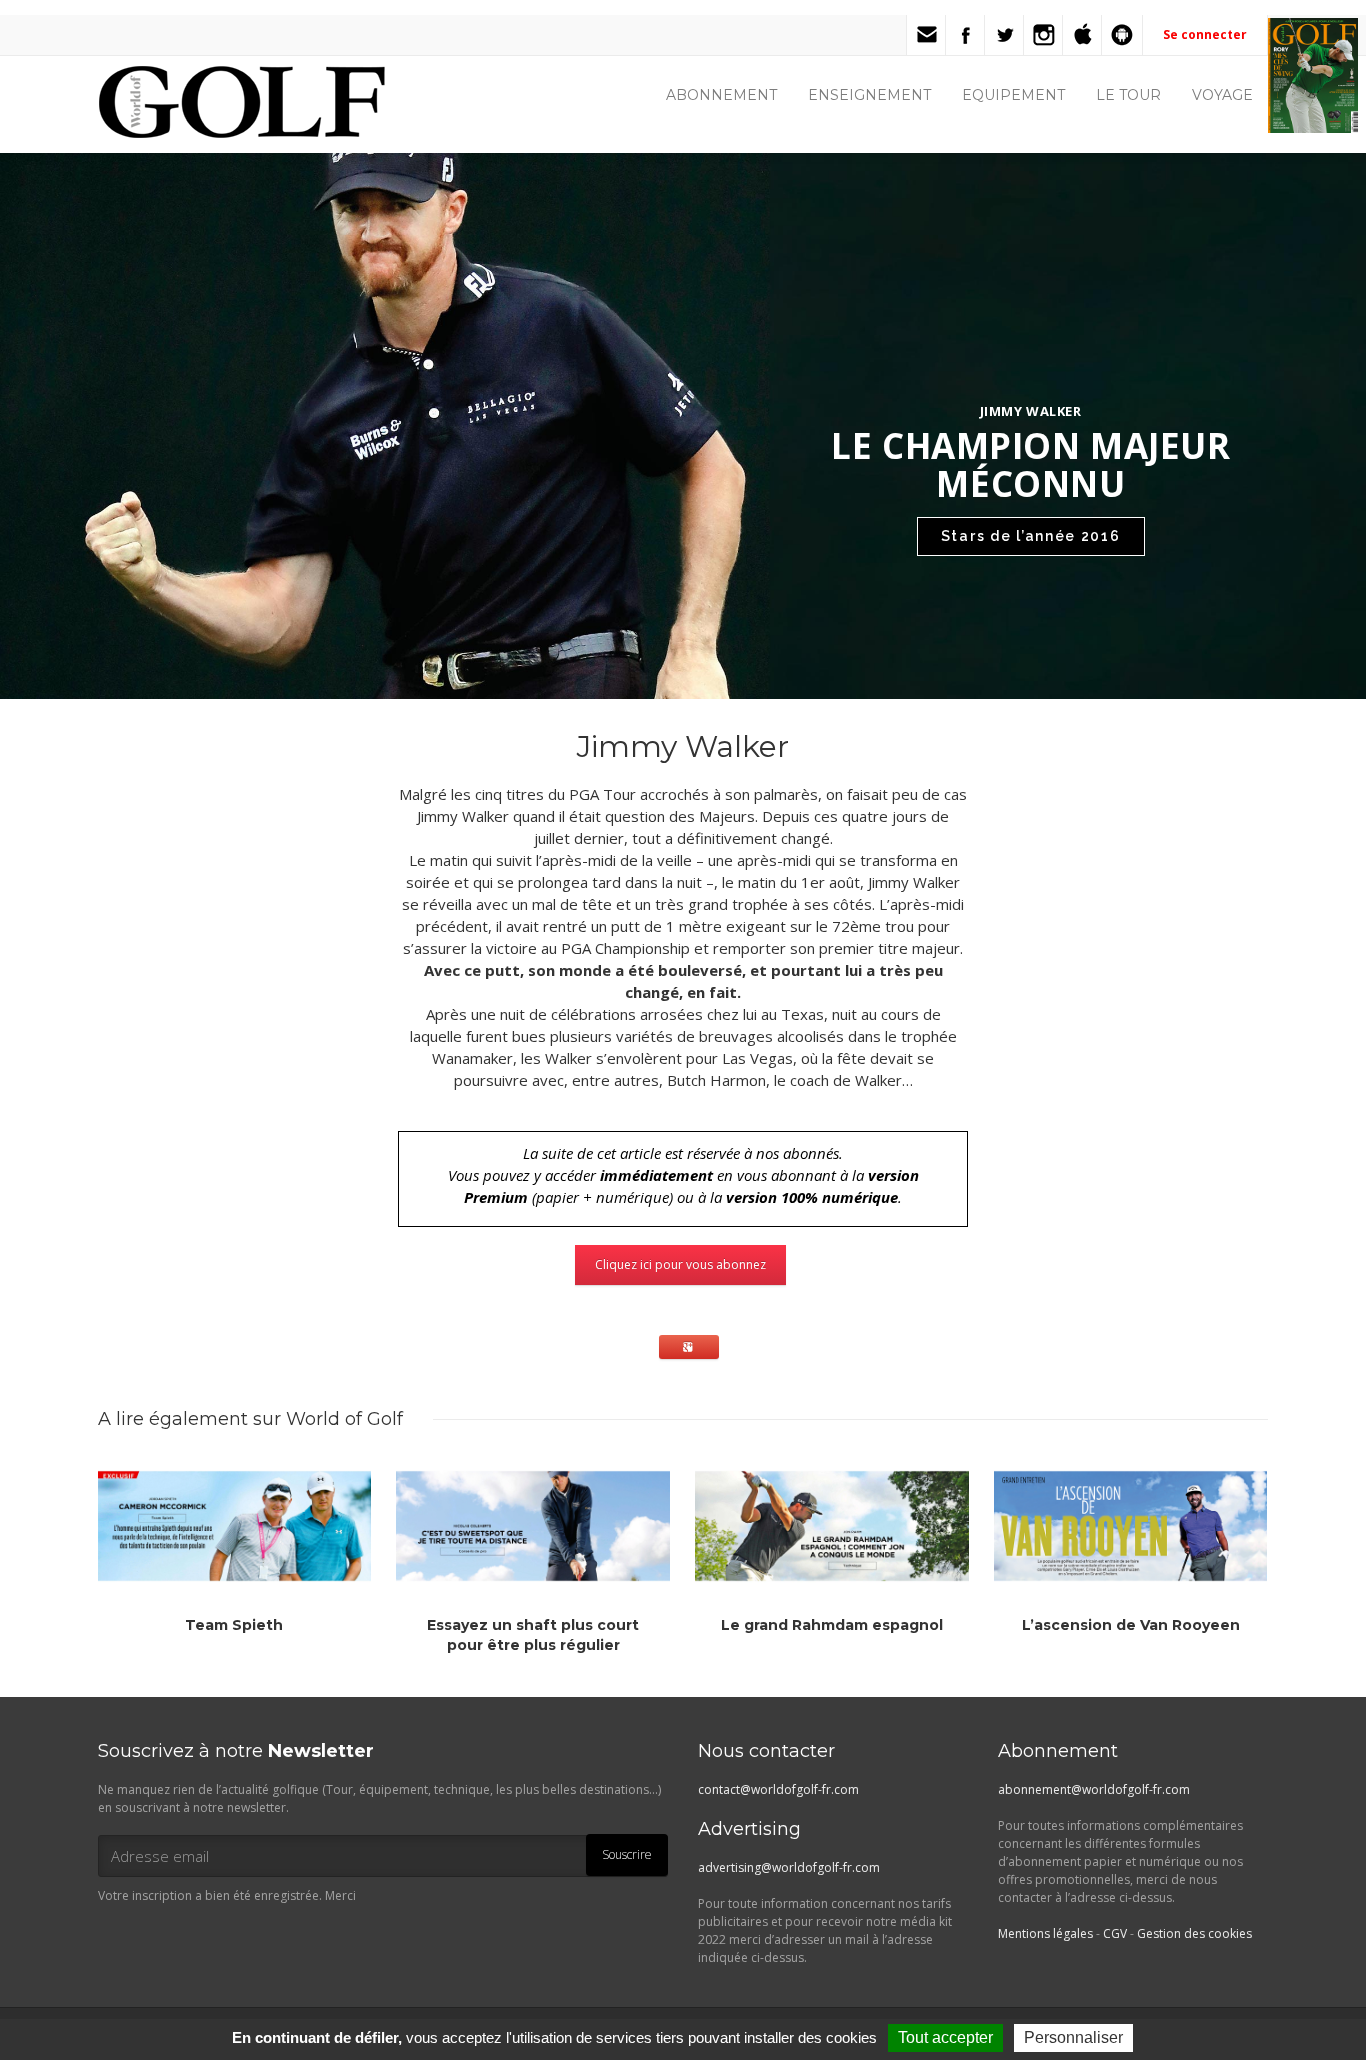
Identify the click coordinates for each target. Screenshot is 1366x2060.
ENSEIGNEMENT (869, 95)
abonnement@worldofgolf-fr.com (1094, 1789)
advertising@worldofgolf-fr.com (789, 1867)
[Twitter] (1005, 35)
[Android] (1122, 35)
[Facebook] (966, 35)
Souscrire (627, 1854)
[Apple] (1083, 35)
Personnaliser (1073, 2037)
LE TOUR (1128, 95)
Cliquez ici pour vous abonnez (680, 1264)
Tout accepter (945, 2037)
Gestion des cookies (1194, 1933)
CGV (1115, 1933)
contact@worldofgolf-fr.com (778, 1789)
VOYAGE (1222, 95)
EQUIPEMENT (1013, 95)
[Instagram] (1044, 35)
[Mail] (927, 35)
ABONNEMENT (721, 95)
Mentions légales (1045, 1933)
